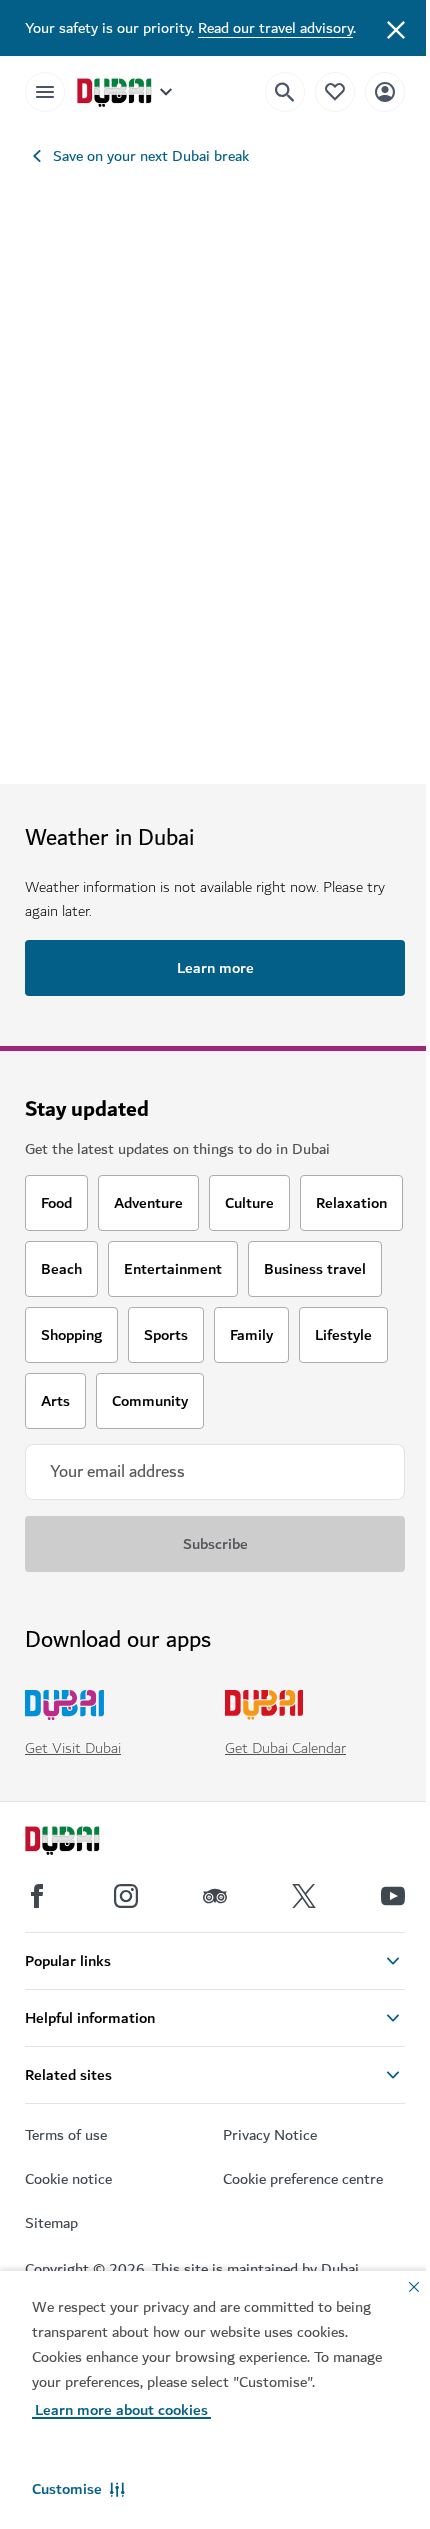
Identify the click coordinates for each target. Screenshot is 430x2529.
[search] (285, 92)
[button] (78, 2489)
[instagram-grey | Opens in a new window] (126, 1896)
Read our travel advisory (275, 28)
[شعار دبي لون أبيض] (85, 1843)
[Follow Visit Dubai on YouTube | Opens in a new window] (393, 1896)
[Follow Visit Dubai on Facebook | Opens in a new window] (37, 1896)
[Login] (385, 91)
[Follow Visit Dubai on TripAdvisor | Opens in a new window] (215, 1896)
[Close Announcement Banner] (396, 28)
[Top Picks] (335, 91)
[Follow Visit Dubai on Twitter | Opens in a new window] (304, 1896)
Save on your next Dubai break (151, 156)
